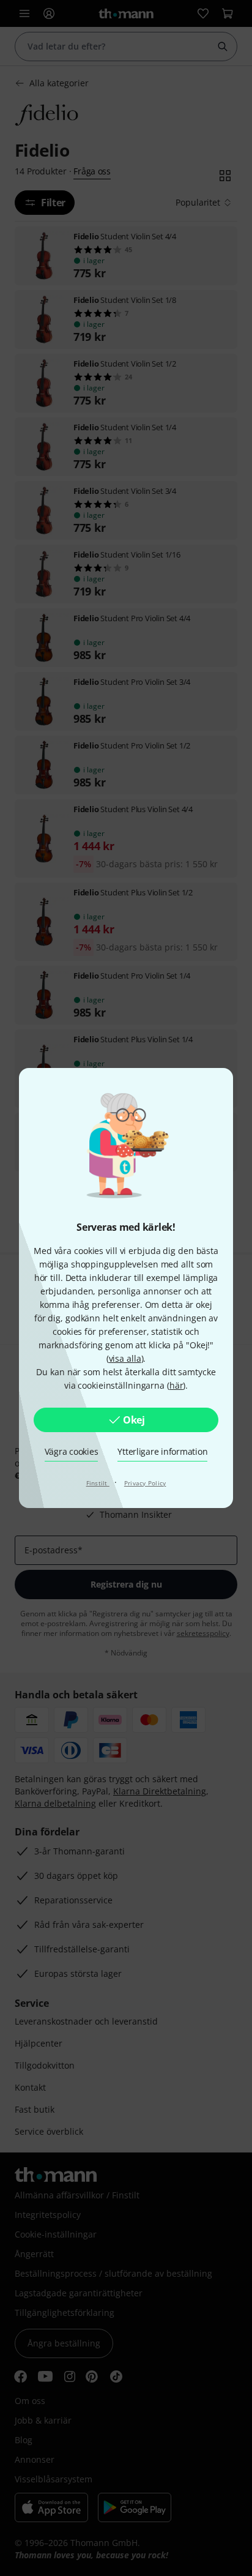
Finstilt (98, 1483)
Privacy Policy (145, 1483)
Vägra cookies (72, 1451)
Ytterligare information (162, 1451)
